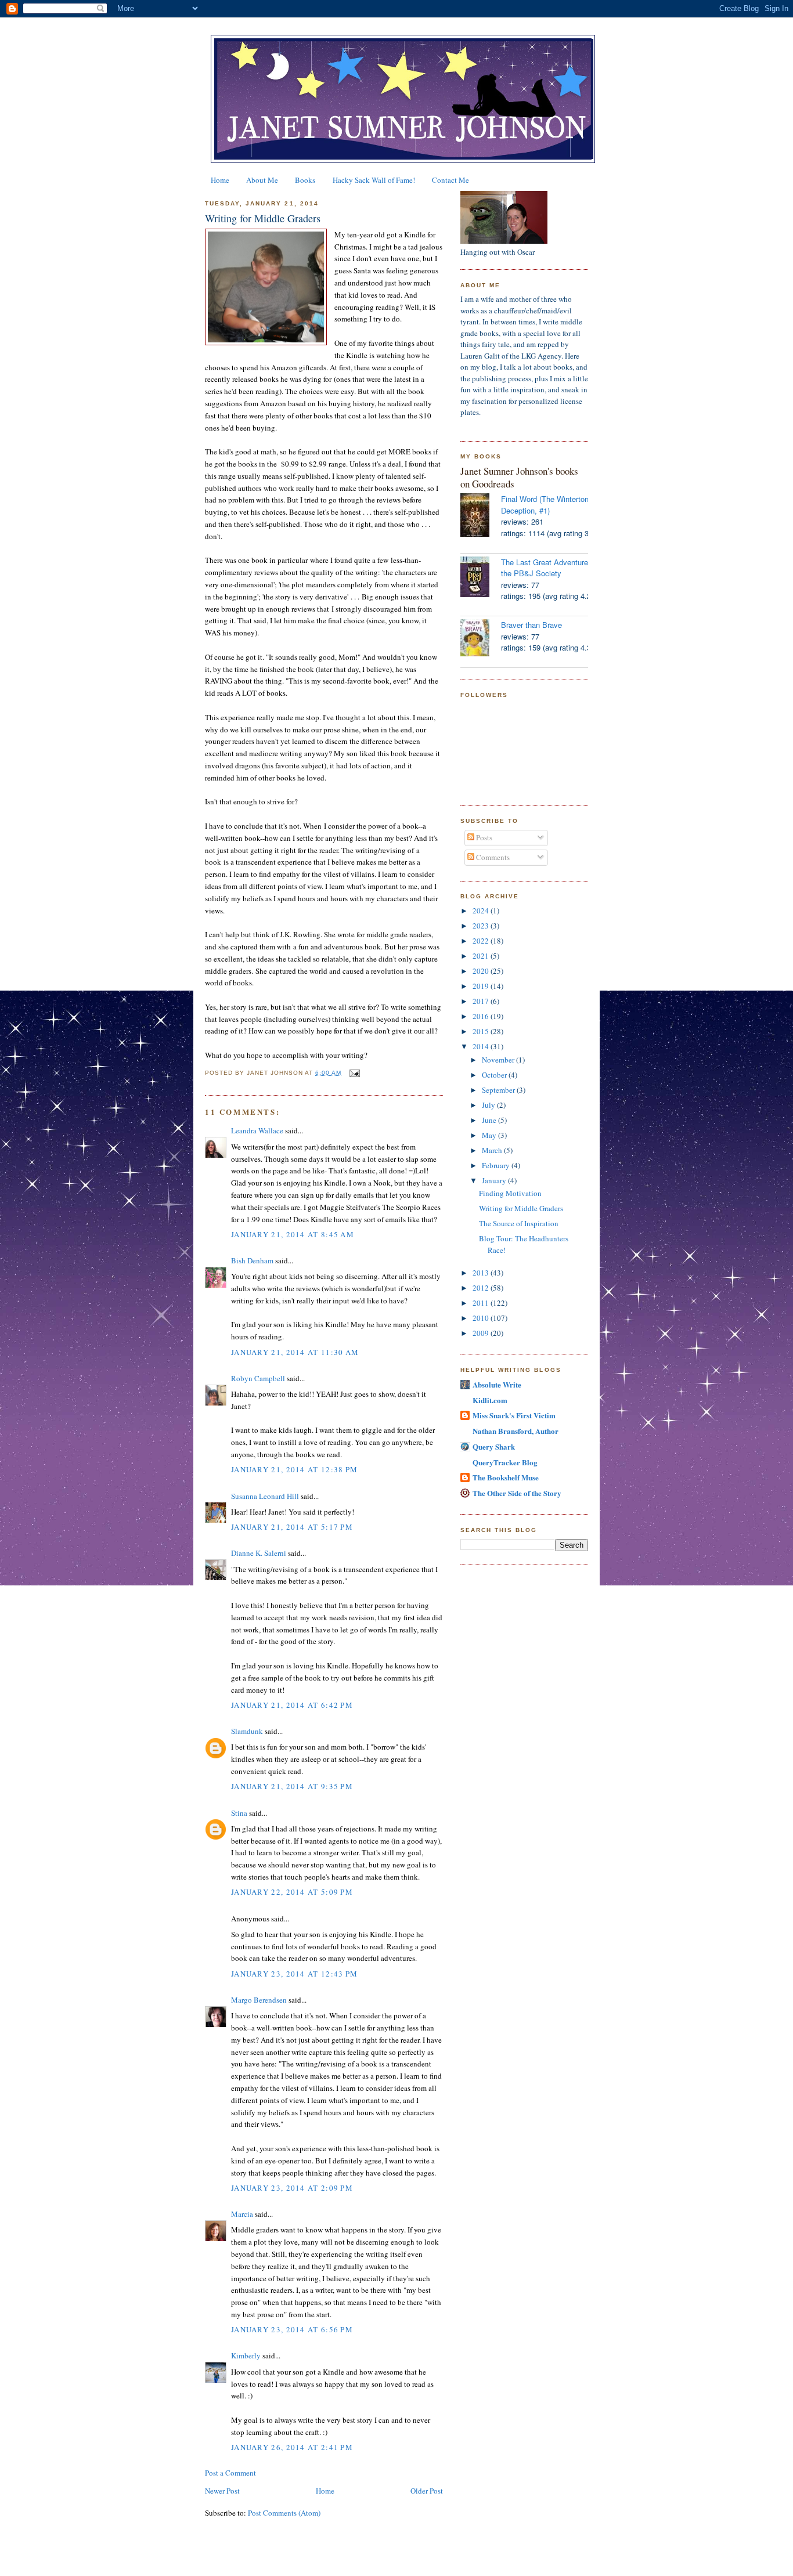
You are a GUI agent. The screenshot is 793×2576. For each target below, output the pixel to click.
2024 (482, 911)
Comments (492, 857)
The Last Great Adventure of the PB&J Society (549, 568)
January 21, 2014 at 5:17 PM (292, 1527)
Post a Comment (230, 2473)
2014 (482, 1046)
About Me (262, 180)
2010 (482, 1318)
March (493, 1150)
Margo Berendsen (259, 2000)
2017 (482, 1001)
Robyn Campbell (258, 1378)
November (499, 1060)
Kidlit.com (490, 1400)
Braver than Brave (531, 625)
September (499, 1090)
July (489, 1105)
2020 (482, 971)
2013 (482, 1273)
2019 (482, 986)
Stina (239, 1813)
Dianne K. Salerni (259, 1553)
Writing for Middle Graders (263, 218)
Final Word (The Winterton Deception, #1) (545, 505)
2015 (482, 1031)
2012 (482, 1288)
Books (305, 180)
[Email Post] (353, 1073)
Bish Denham (252, 1260)
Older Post (427, 2491)
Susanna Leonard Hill (265, 1496)
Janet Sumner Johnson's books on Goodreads (519, 477)
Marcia (242, 2214)
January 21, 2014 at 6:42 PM (292, 1705)
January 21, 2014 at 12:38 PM (294, 1469)
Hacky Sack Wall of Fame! (374, 180)
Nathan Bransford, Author (516, 1431)
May (490, 1135)
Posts (483, 837)
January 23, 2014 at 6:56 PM (292, 2329)
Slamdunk (247, 1731)
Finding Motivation (510, 1193)
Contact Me (450, 180)
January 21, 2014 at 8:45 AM (293, 1234)
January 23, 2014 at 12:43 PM (294, 1974)
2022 (482, 941)
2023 (482, 926)
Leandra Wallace (257, 1130)
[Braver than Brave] (481, 639)
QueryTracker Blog (505, 1462)
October (495, 1075)
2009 (482, 1333)
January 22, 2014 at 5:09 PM (292, 1892)
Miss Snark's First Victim (514, 1415)
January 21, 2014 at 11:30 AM (295, 1352)
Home (220, 180)
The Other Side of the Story (517, 1493)
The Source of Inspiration (519, 1223)
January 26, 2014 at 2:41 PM (292, 2447)
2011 (482, 1303)
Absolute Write (497, 1384)
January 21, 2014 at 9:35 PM (292, 1786)
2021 (482, 956)
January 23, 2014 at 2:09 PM (292, 2188)
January (495, 1180)
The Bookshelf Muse (506, 1477)
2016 (482, 1016)
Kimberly (246, 2355)
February (497, 1165)
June (490, 1120)
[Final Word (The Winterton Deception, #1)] (481, 516)
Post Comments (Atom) (284, 2513)
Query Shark (494, 1446)
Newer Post (222, 2491)
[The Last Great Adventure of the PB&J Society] (481, 578)
